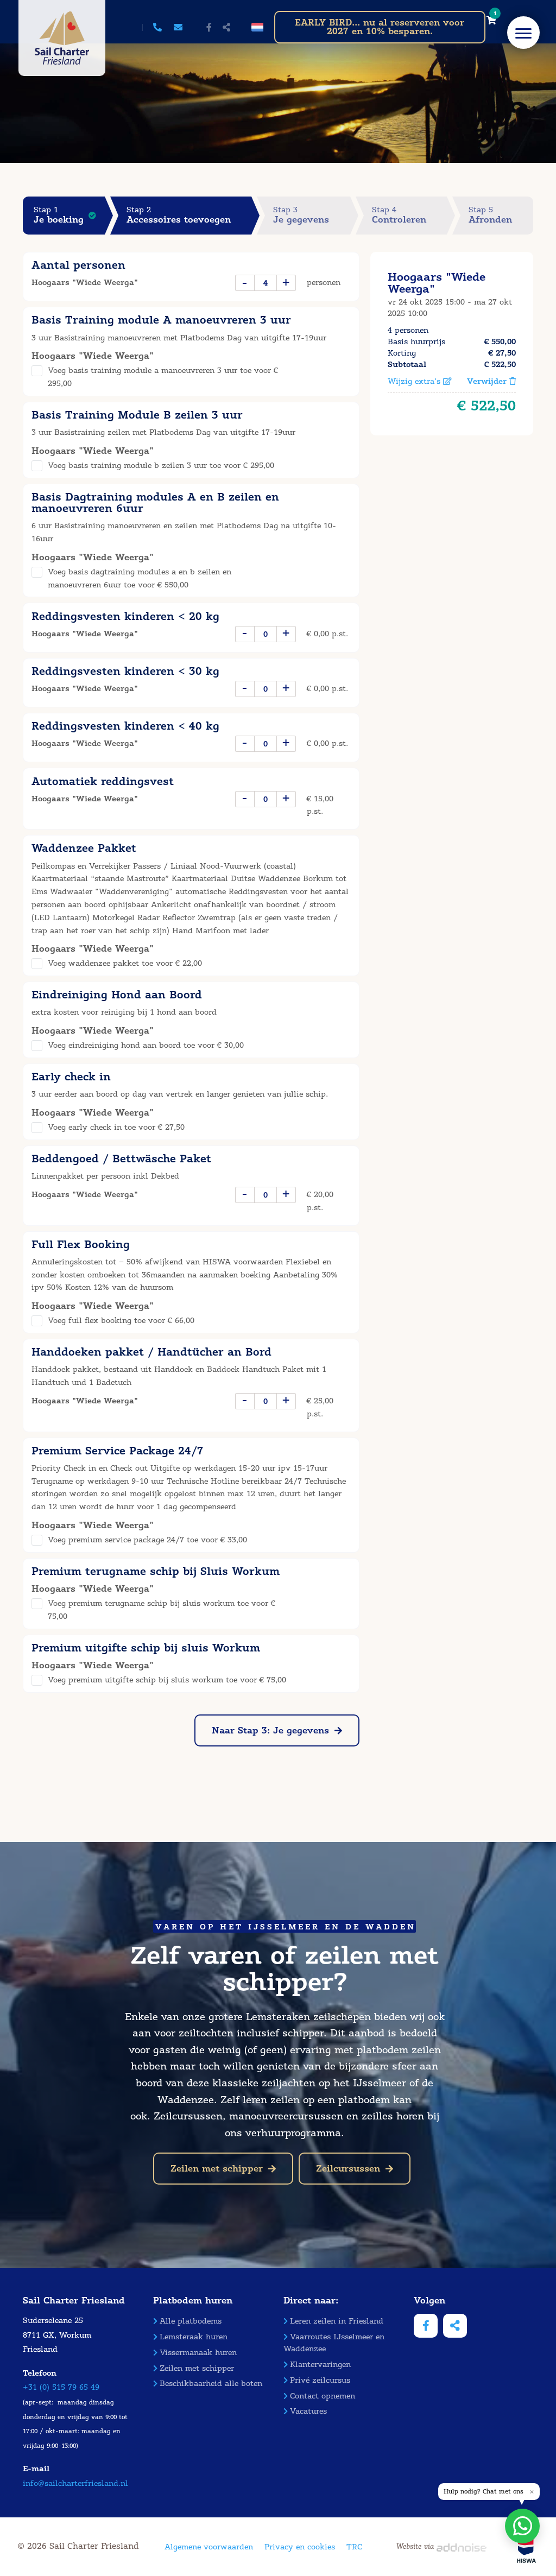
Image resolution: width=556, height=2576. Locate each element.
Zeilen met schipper (217, 2169)
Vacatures (308, 2411)
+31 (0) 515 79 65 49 (61, 2387)
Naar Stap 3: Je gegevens (270, 1730)
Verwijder (488, 381)
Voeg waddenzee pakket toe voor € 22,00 (125, 963)
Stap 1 (59, 215)
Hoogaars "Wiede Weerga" (437, 283)
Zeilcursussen (348, 2169)
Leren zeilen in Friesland (337, 2321)
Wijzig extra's (415, 381)
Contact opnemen (323, 2396)
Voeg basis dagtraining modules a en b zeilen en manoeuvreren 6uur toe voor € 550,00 (140, 578)
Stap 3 (301, 215)
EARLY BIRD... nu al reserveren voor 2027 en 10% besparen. (380, 27)
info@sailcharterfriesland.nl (75, 2483)
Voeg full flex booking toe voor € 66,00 (121, 1321)
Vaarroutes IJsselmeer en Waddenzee (334, 2343)
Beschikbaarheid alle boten (211, 2384)
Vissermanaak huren (198, 2353)
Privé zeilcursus (320, 2380)
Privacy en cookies (300, 2547)
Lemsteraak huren (194, 2337)
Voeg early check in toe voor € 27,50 (116, 1127)
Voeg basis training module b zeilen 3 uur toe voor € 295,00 (161, 466)
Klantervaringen (320, 2365)
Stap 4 (399, 215)
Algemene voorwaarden (209, 2547)
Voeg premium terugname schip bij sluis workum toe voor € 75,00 (162, 1610)
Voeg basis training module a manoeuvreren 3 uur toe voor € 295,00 (163, 377)
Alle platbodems (191, 2321)
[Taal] (257, 27)
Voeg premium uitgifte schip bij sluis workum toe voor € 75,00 (167, 1680)
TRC (354, 2547)
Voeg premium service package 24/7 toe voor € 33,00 (147, 1540)
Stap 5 (490, 215)
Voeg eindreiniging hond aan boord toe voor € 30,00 (146, 1045)
